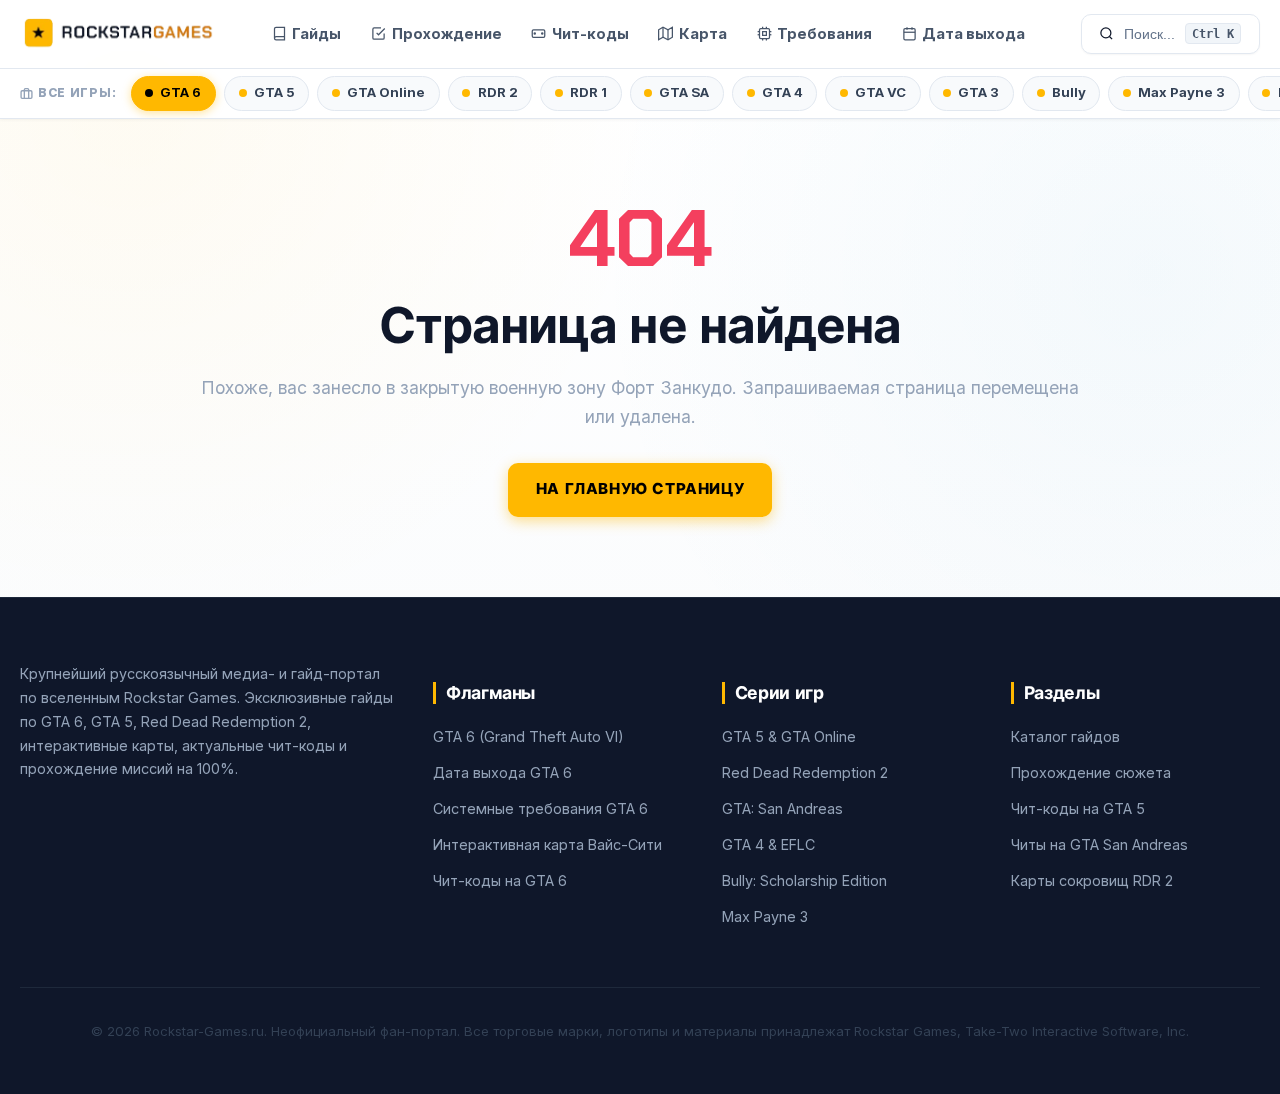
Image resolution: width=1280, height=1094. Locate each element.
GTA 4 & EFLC (768, 844)
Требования (824, 34)
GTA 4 (782, 92)
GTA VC (880, 92)
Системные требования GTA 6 (540, 808)
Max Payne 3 (1181, 92)
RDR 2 (498, 92)
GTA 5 (274, 92)
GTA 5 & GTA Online (789, 736)
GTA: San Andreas (782, 808)
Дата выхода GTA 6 (502, 772)
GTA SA (684, 92)
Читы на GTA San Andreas (1099, 844)
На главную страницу (640, 489)
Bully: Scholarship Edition (804, 880)
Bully (1069, 92)
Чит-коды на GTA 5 (1078, 808)
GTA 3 (978, 92)
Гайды (316, 34)
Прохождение (447, 34)
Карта (703, 34)
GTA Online (386, 92)
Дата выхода (973, 34)
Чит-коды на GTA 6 (500, 880)
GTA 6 (180, 92)
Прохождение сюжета (1091, 772)
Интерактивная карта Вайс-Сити (547, 844)
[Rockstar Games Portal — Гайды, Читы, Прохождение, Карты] (118, 34)
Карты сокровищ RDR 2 (1092, 880)
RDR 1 (588, 92)
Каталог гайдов (1065, 736)
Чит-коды (590, 34)
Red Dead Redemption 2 (805, 772)
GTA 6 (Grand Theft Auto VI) (528, 736)
